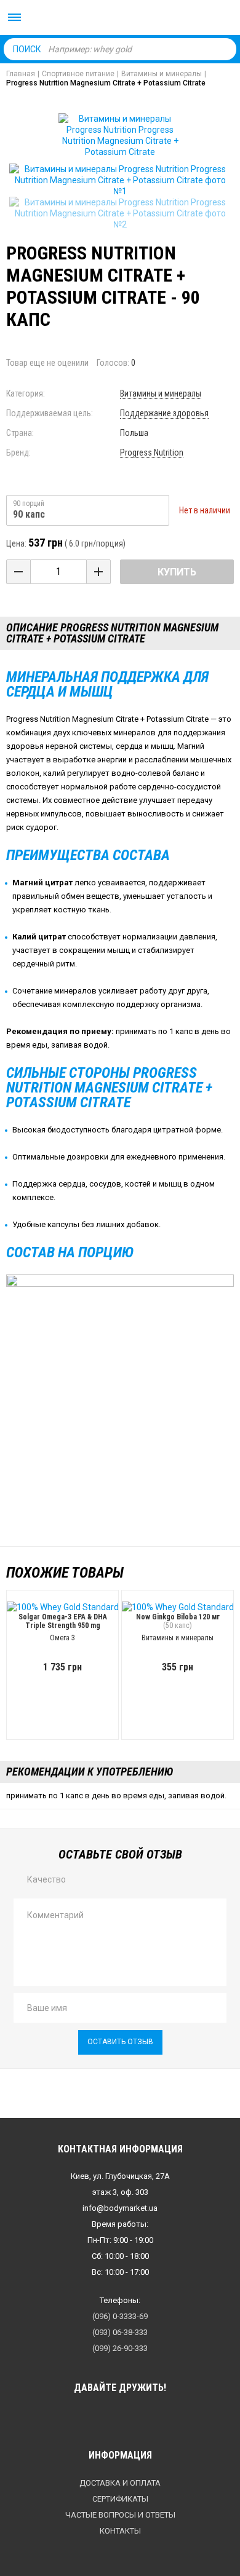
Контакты (120, 2531)
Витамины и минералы (161, 393)
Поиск (27, 49)
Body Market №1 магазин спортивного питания (120, 18)
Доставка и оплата (120, 2483)
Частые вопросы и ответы (120, 2515)
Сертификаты (120, 2499)
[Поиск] (224, 49)
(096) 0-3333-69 (120, 2316)
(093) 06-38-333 (120, 2332)
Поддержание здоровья (164, 413)
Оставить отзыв (120, 2042)
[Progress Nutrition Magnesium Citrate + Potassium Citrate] (120, 180)
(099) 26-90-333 (120, 2348)
